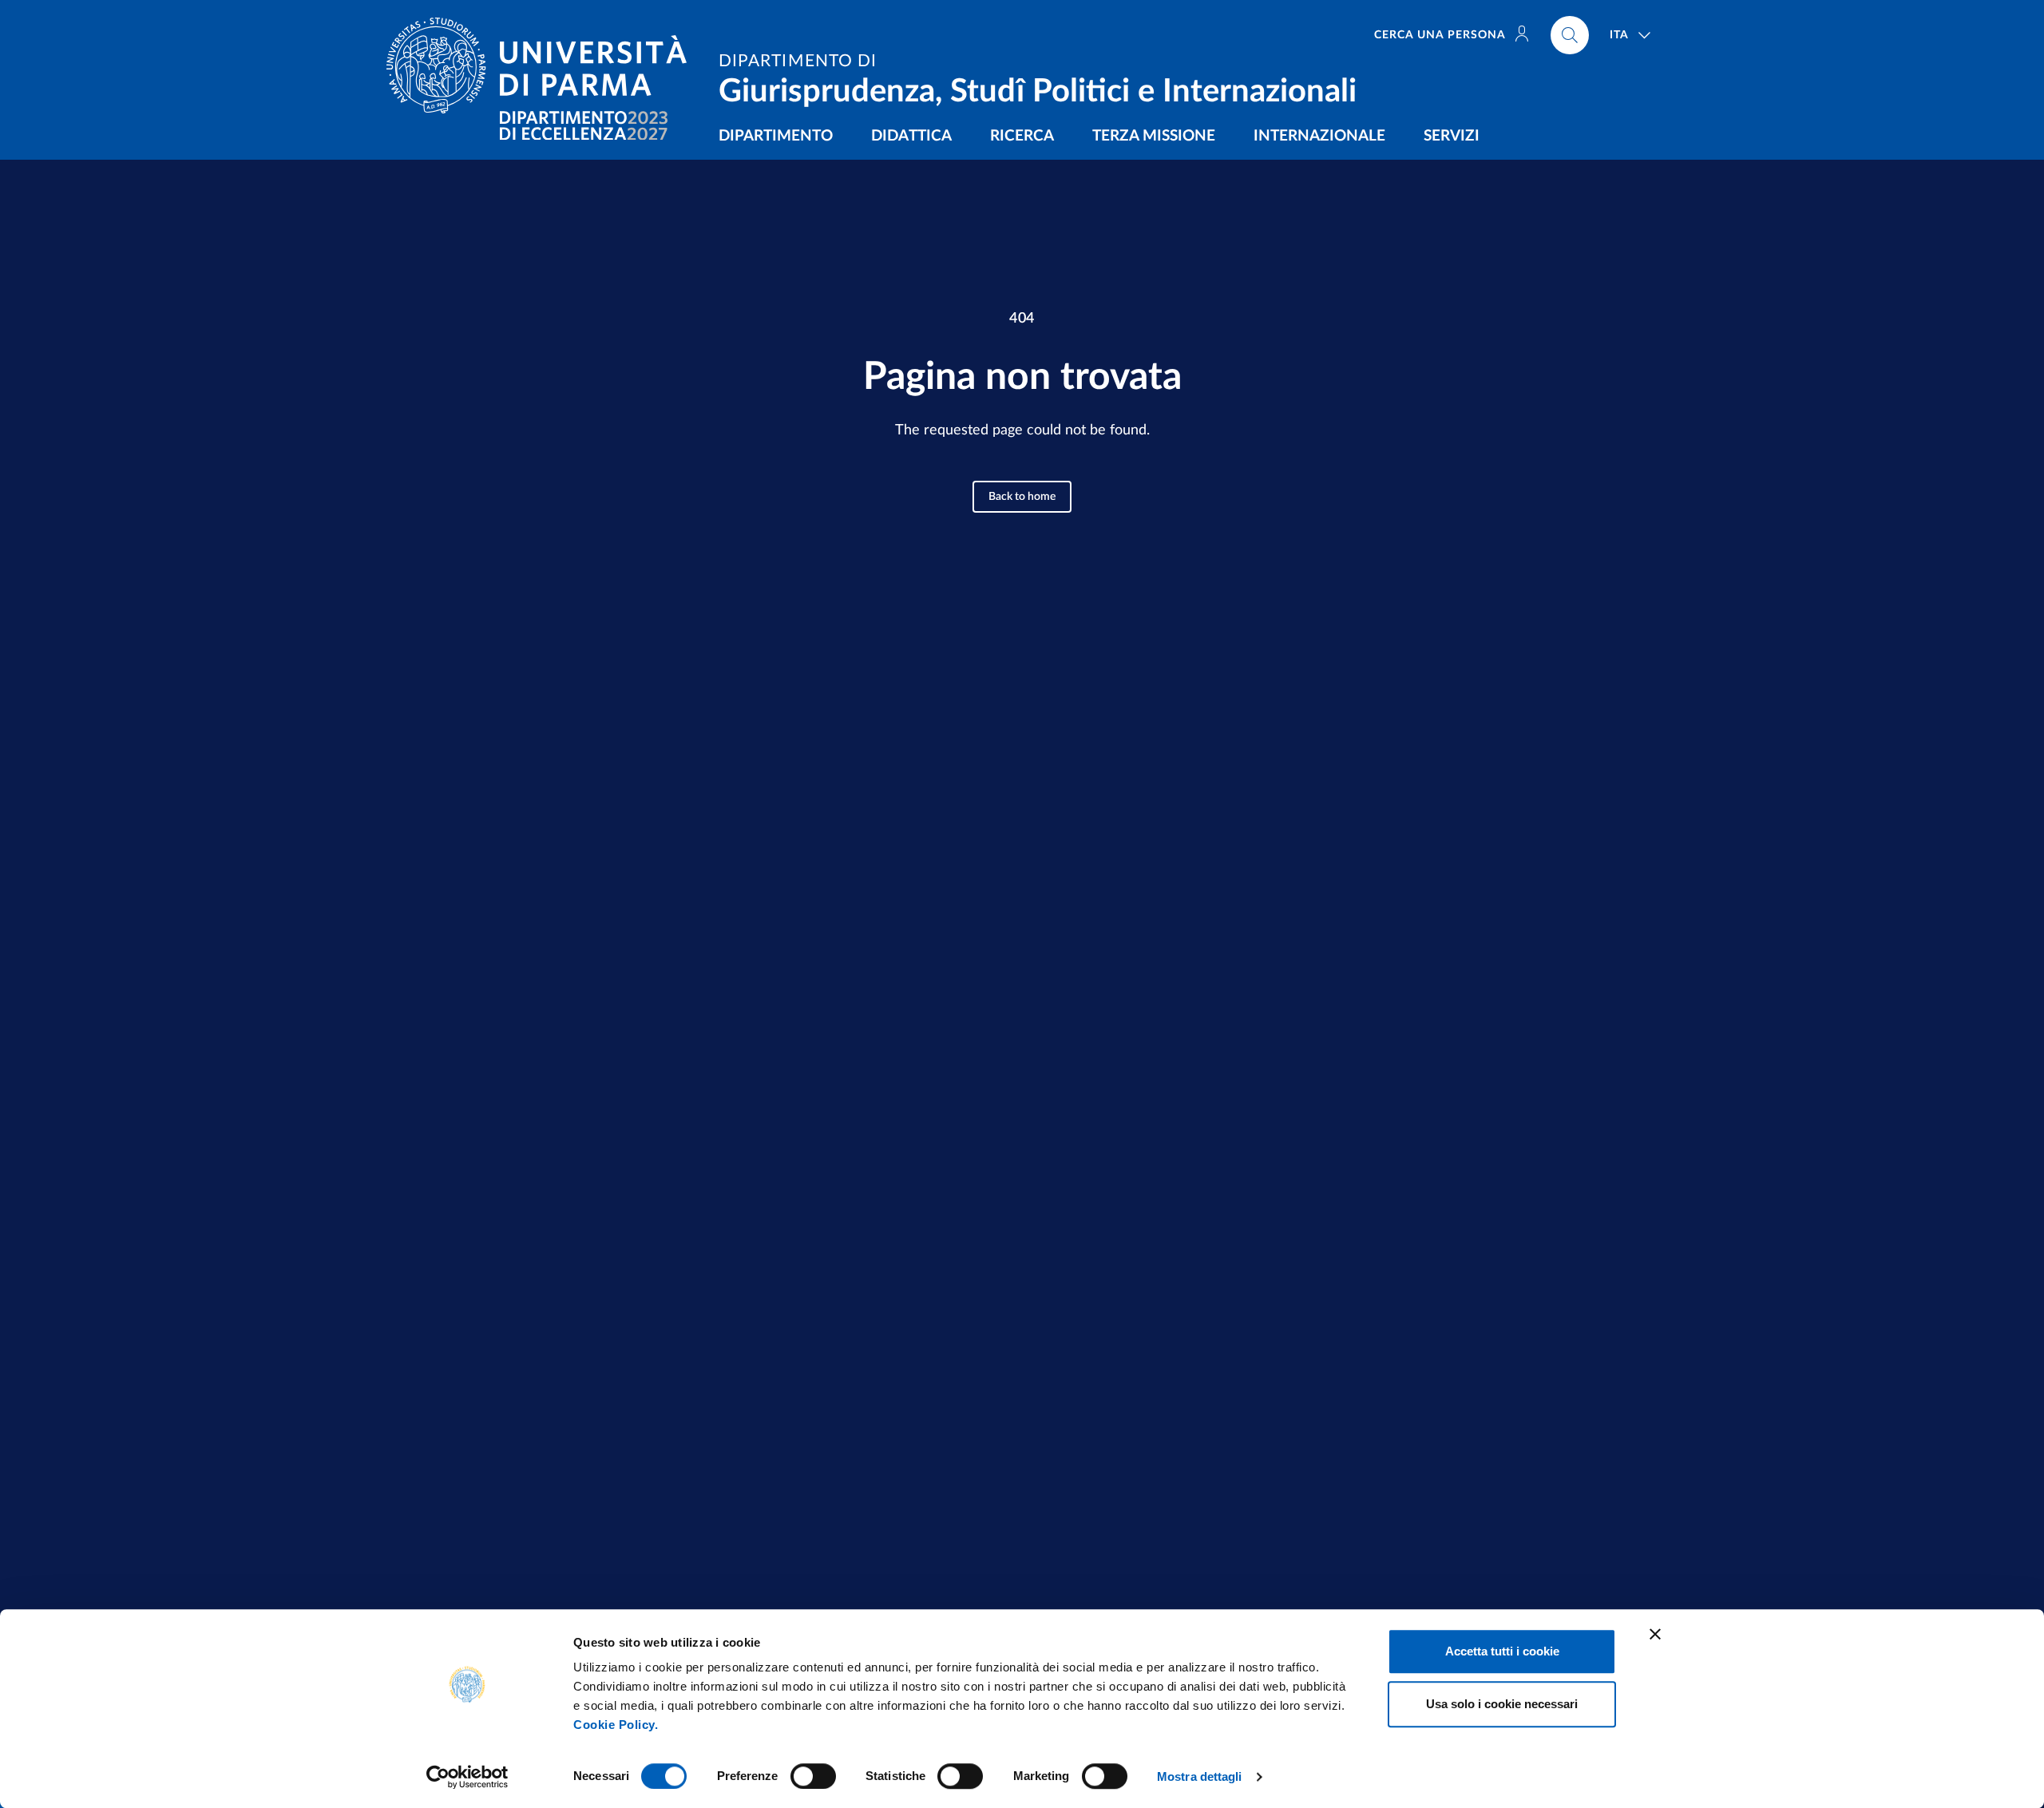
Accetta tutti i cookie (1502, 1651)
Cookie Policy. (616, 1725)
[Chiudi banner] (1655, 1634)
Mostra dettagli (1200, 1776)
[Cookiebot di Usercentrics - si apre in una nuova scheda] (467, 1777)
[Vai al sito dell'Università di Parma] (543, 65)
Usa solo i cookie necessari (1502, 1704)
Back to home (1022, 497)
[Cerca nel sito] (1570, 35)
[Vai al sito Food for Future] (584, 126)
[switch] (813, 1776)
